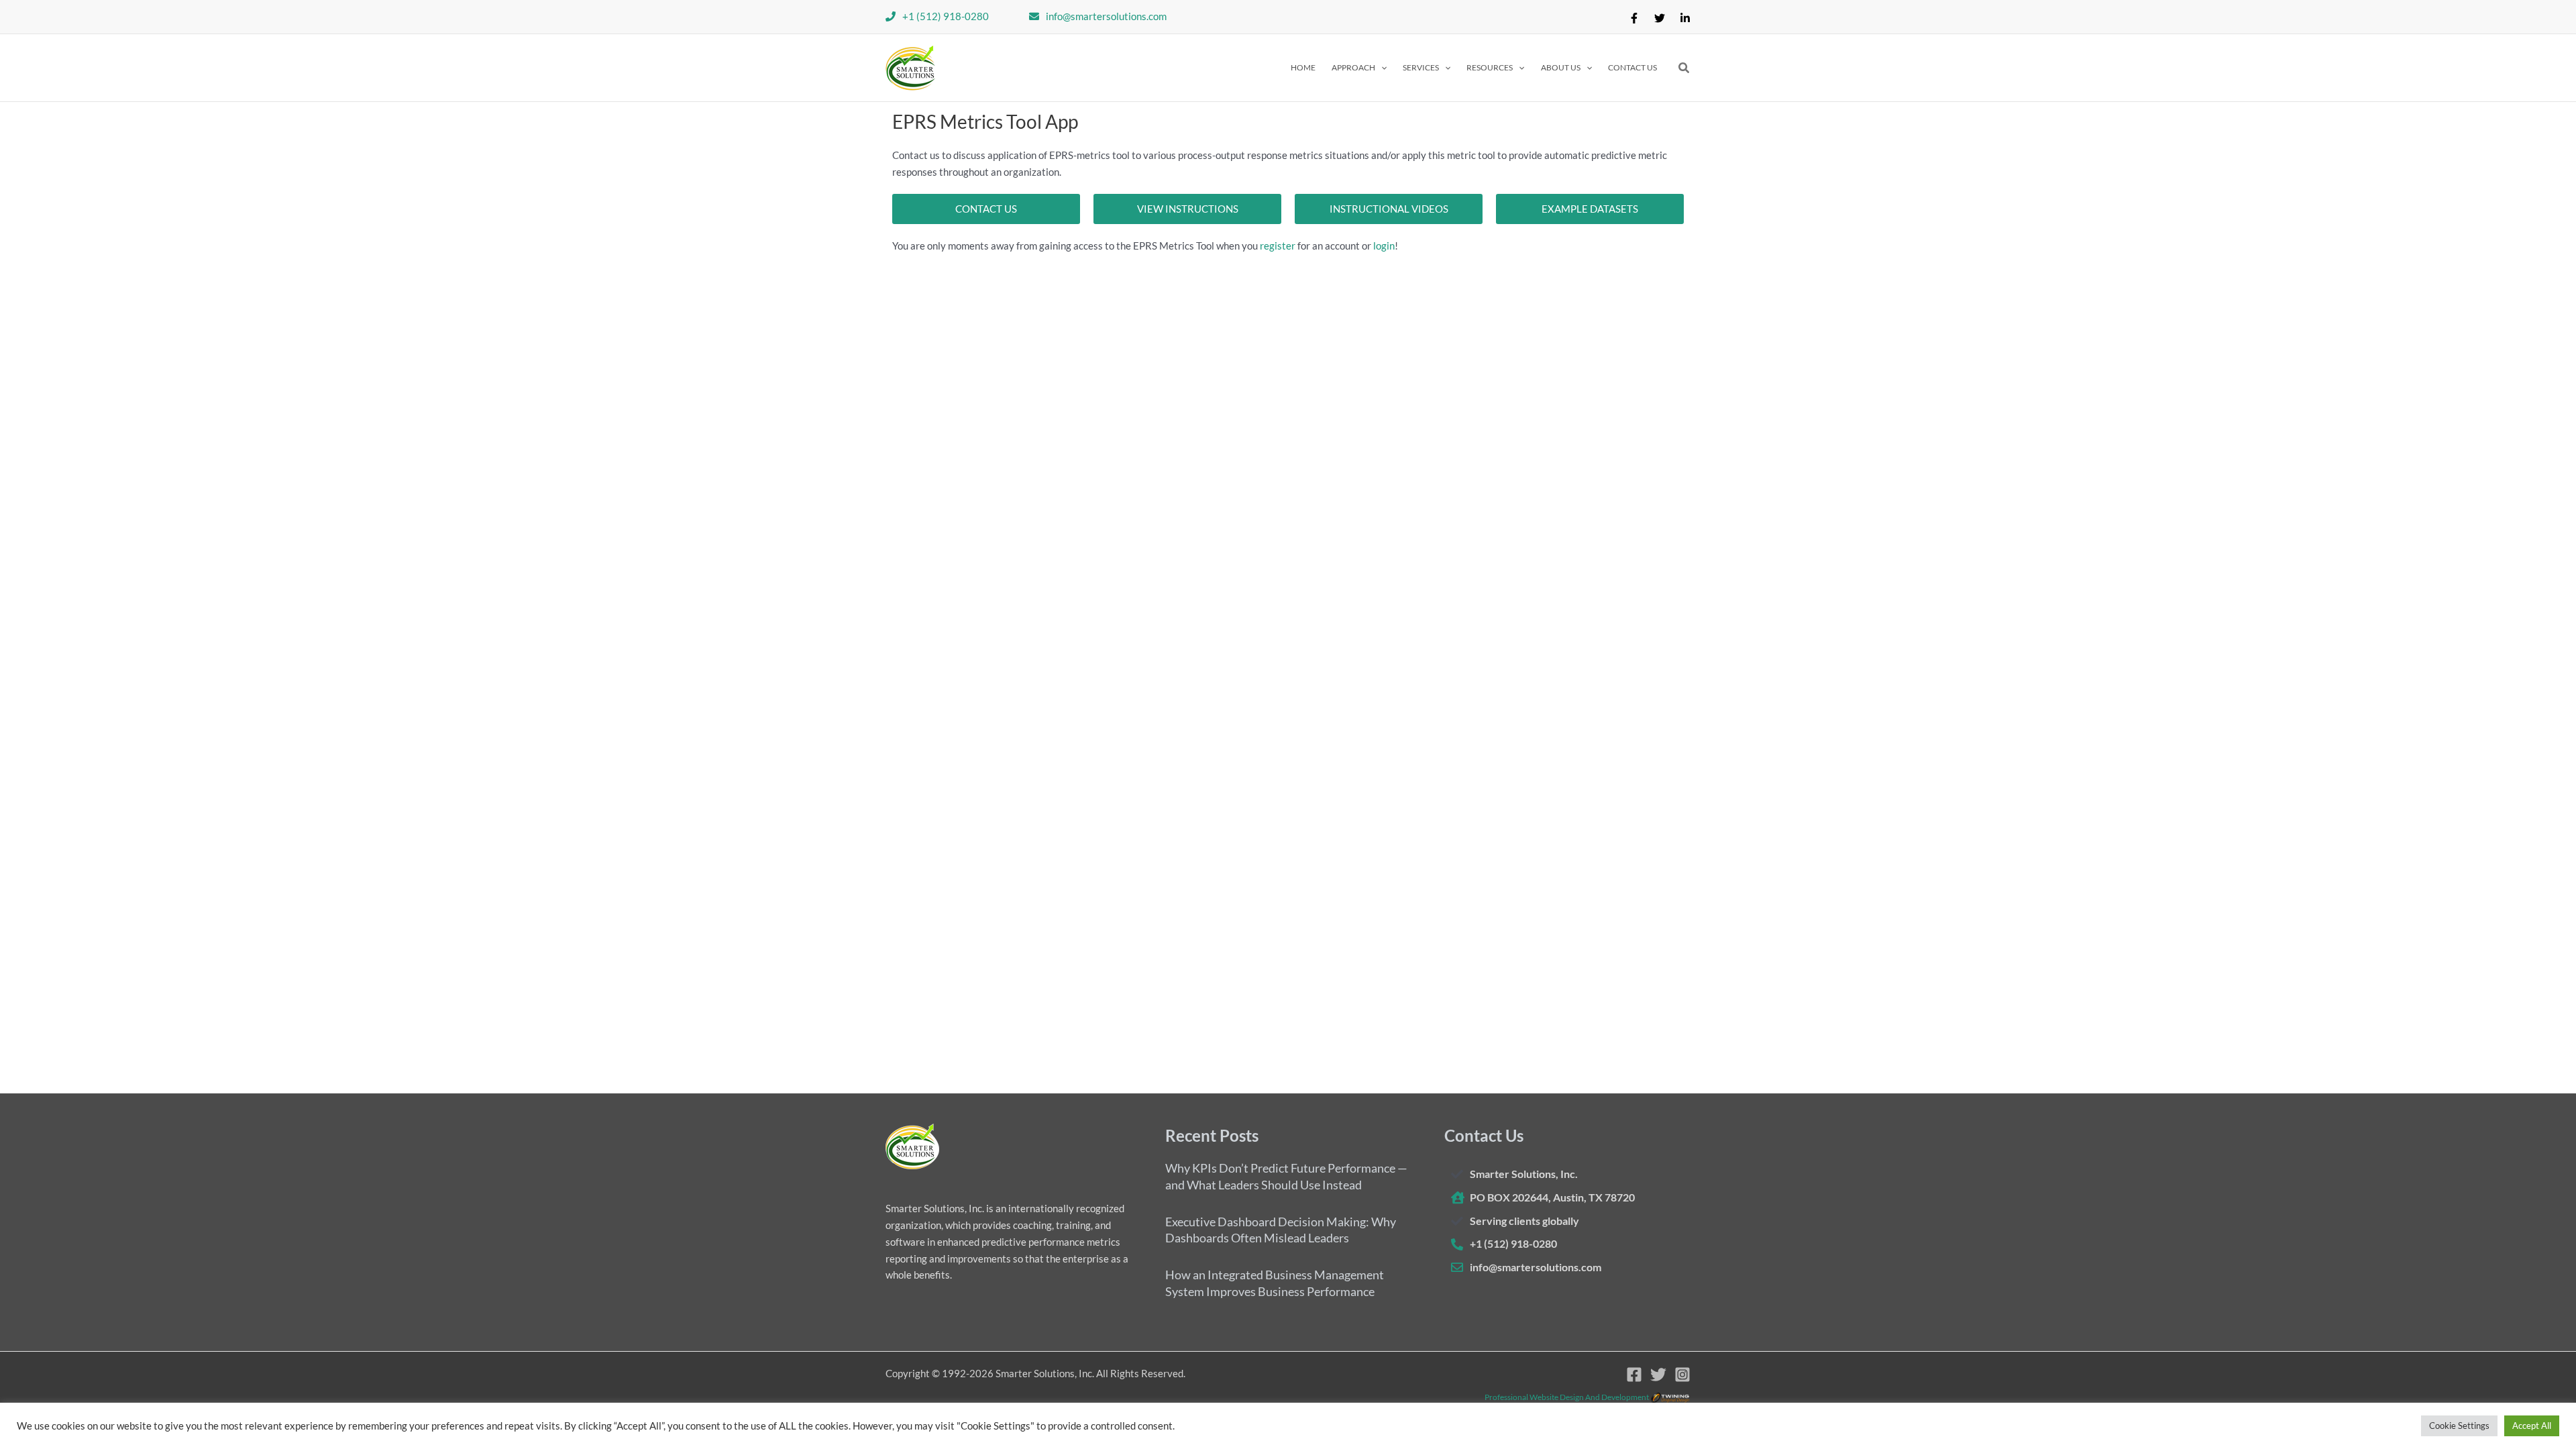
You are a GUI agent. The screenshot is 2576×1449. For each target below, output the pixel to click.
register (1278, 246)
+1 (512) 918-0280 (946, 16)
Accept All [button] (2532, 1426)
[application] (1381, 68)
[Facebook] (1634, 18)
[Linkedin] (1685, 18)
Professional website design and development (1567, 1397)
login (1384, 246)
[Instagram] (1682, 1375)
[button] (1359, 68)
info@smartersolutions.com (1106, 16)
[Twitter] (1660, 18)
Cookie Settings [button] (2459, 1426)
